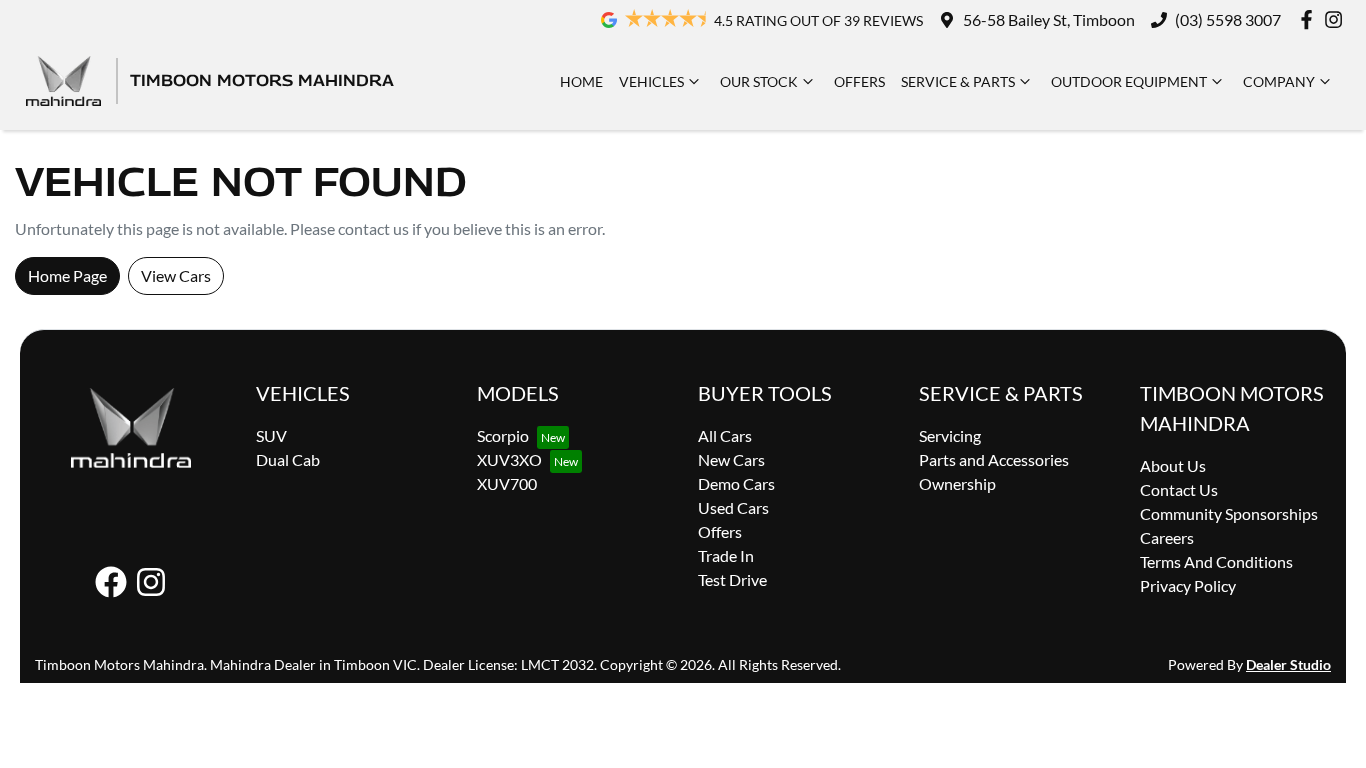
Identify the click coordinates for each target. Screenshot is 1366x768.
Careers (1167, 537)
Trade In (726, 555)
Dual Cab (288, 459)
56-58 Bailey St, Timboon (1049, 19)
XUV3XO (509, 459)
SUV (271, 435)
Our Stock (759, 81)
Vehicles (651, 81)
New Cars (731, 459)
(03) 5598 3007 (1228, 19)
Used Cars (733, 507)
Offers (859, 81)
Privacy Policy (1188, 585)
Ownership (957, 483)
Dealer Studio (1288, 664)
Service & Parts (958, 81)
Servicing (950, 435)
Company (1279, 81)
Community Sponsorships (1229, 513)
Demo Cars (736, 483)
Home (581, 81)
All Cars (725, 435)
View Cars (176, 275)
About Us (1173, 465)
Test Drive (732, 579)
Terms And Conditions (1216, 561)
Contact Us (1179, 489)
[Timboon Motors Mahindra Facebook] (1310, 19)
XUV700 (507, 483)
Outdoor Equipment (1129, 81)
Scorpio (503, 435)
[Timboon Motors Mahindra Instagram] (1337, 19)
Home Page (67, 275)
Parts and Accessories (994, 459)
